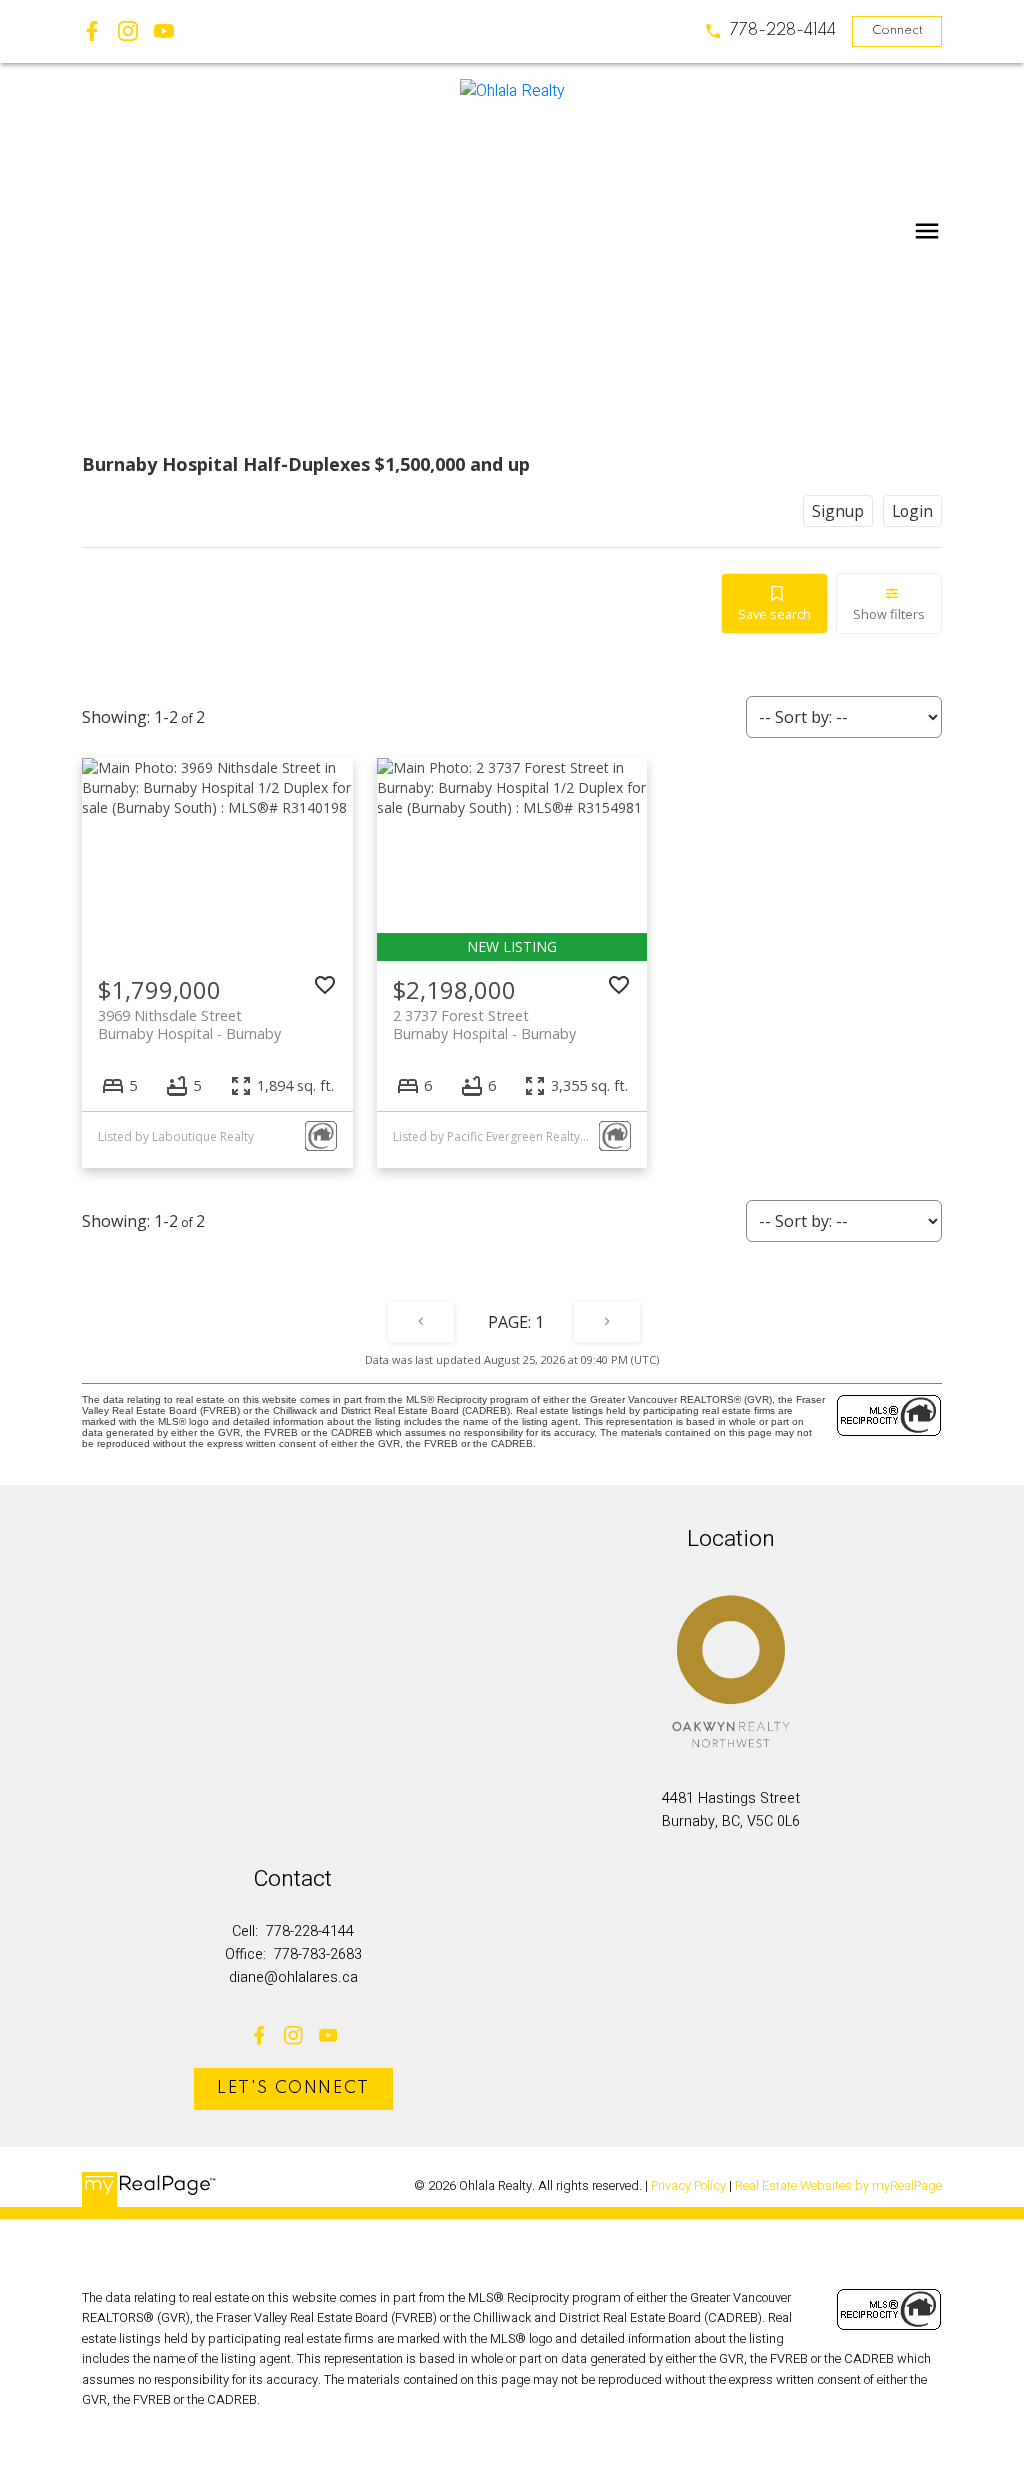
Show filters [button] (889, 614)
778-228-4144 (783, 30)
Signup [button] (838, 511)
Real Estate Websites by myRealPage (838, 2186)
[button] (770, 31)
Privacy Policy (688, 2186)
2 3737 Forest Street (484, 1024)
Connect (897, 30)
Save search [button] (774, 614)
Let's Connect (293, 2088)
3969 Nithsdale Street (189, 1024)
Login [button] (912, 511)
